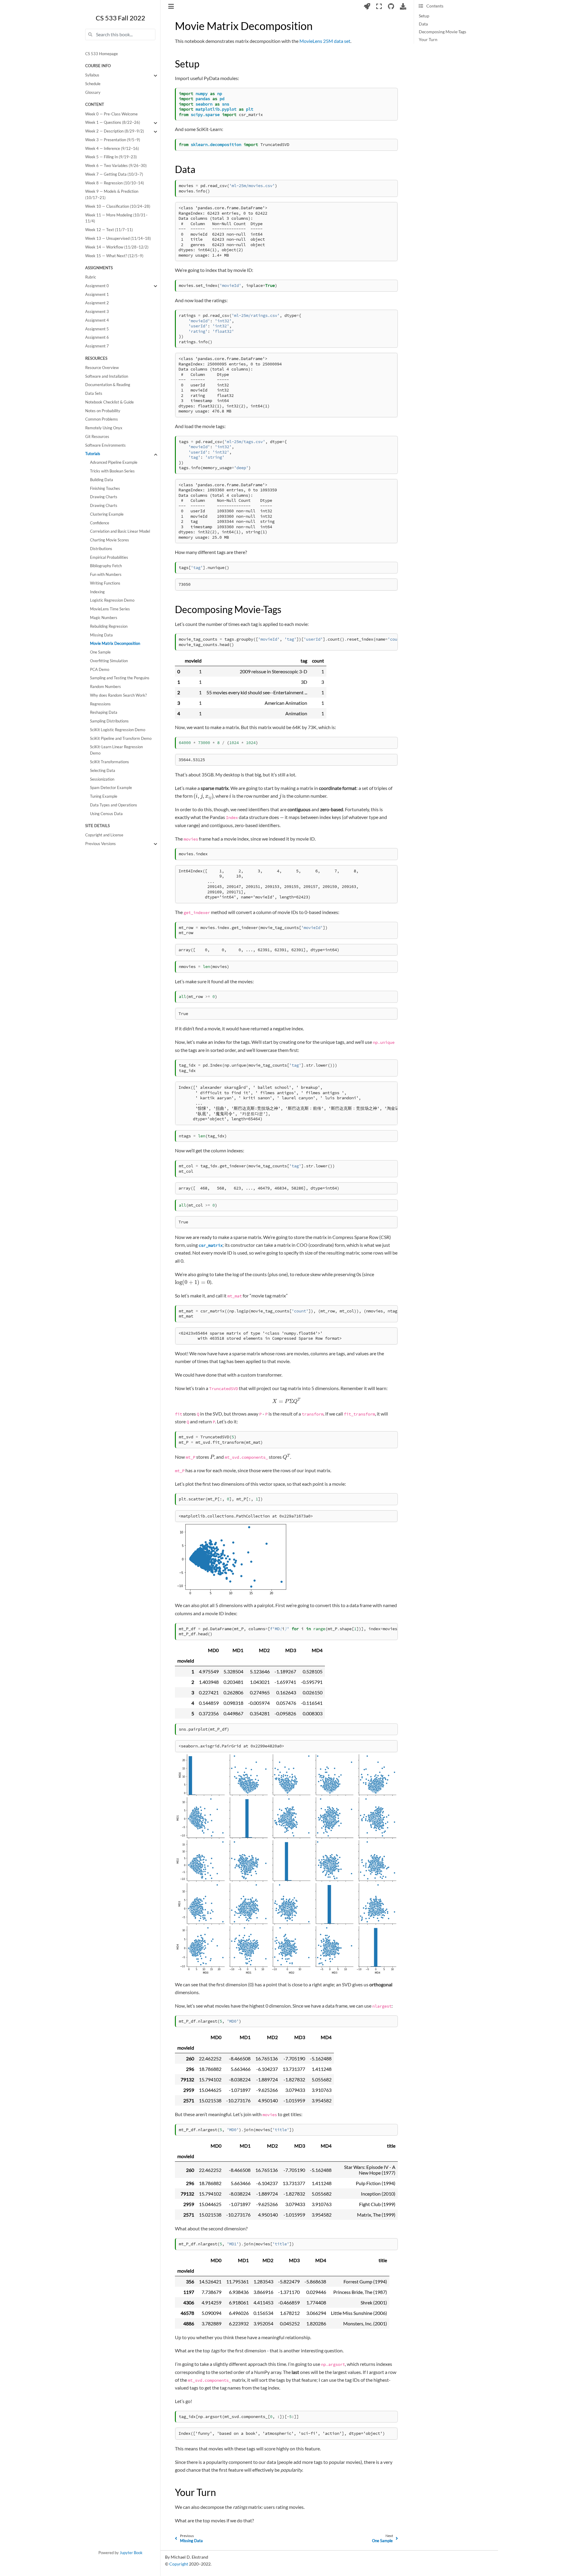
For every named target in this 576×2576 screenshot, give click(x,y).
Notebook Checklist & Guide (109, 402)
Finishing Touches (105, 488)
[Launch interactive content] (367, 6)
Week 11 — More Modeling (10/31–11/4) (116, 218)
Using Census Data (106, 814)
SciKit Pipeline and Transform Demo (121, 739)
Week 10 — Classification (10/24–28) (118, 206)
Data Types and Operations (114, 805)
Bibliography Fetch (106, 566)
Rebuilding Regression (109, 626)
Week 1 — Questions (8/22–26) (113, 123)
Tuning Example (104, 797)
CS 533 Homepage (102, 54)
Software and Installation (107, 376)
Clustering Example (107, 514)
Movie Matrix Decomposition (115, 644)
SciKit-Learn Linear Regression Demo (116, 750)
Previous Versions (100, 844)
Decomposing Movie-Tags (442, 32)
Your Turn (428, 40)
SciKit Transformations (109, 762)
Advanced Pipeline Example (114, 463)
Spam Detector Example (111, 788)
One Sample (100, 652)
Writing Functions (105, 583)
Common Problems (102, 420)
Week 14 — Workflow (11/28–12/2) (117, 247)
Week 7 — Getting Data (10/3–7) (114, 174)
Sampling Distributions (109, 721)
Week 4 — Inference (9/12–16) (112, 149)
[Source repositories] (391, 6)
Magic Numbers (104, 618)
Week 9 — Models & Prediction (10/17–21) (112, 195)
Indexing (97, 592)
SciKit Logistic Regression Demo (118, 730)
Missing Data (101, 635)
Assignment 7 (97, 346)
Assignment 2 (97, 303)
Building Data (102, 480)
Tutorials (93, 454)
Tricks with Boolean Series (112, 471)
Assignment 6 (97, 338)
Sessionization (102, 779)
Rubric (91, 277)
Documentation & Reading (108, 385)
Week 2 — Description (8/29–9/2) (115, 131)
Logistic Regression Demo (112, 601)
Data (423, 24)
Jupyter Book (131, 2553)
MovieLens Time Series (110, 609)
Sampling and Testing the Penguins (120, 678)
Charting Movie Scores (109, 540)
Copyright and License (104, 835)
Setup (424, 16)
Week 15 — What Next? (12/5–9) (114, 256)
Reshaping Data (104, 713)
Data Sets (94, 394)
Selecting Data (103, 771)
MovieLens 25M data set (325, 41)
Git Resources (97, 437)
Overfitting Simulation (109, 661)
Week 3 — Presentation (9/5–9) (113, 140)
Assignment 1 (97, 295)
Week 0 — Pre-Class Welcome (111, 114)
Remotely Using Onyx (104, 428)
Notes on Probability (103, 411)
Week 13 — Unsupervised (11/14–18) (118, 238)
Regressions (100, 704)
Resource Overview (102, 368)
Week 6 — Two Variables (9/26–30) (116, 166)
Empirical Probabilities (109, 557)
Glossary (93, 92)
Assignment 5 (97, 329)
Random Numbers (105, 687)
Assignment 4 (97, 320)
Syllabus (92, 75)
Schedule (93, 84)
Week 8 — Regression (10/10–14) (115, 183)
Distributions (101, 549)
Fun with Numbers (106, 575)
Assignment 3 (97, 312)
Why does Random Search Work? (118, 695)
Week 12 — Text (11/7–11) (109, 230)
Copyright (179, 2564)
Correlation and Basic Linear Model (120, 532)
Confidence (100, 523)
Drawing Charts (104, 497)
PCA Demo (100, 670)
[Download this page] (403, 6)
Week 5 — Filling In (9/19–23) (111, 157)
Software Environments (105, 445)
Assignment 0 (97, 286)
